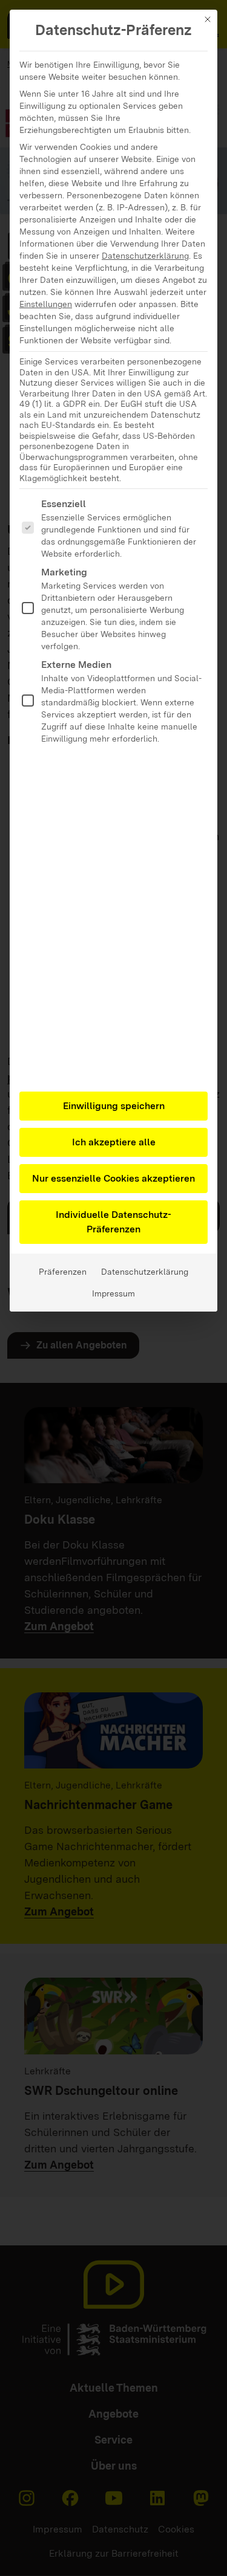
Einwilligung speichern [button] (114, 1106)
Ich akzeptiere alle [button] (114, 1142)
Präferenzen (63, 1272)
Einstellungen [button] (46, 304)
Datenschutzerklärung (145, 256)
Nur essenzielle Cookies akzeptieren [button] (113, 1178)
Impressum (113, 1293)
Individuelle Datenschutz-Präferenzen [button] (113, 1222)
